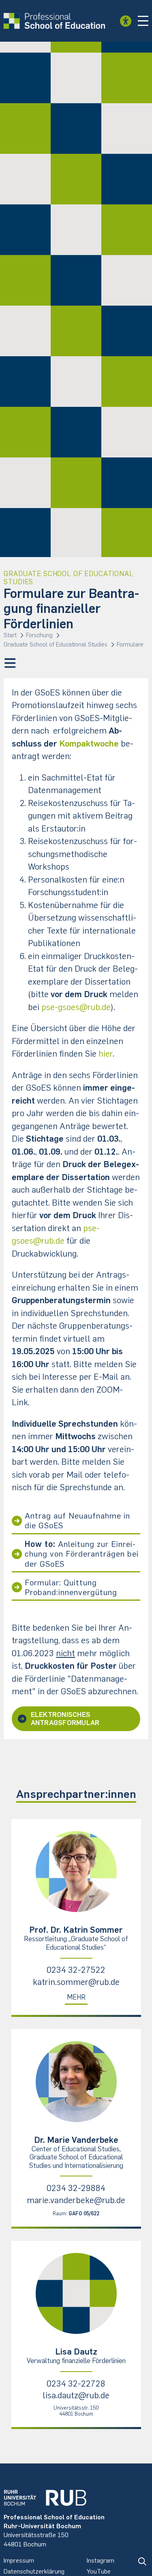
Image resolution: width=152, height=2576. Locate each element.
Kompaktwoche (89, 743)
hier (106, 1054)
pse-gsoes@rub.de (76, 1007)
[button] (143, 21)
